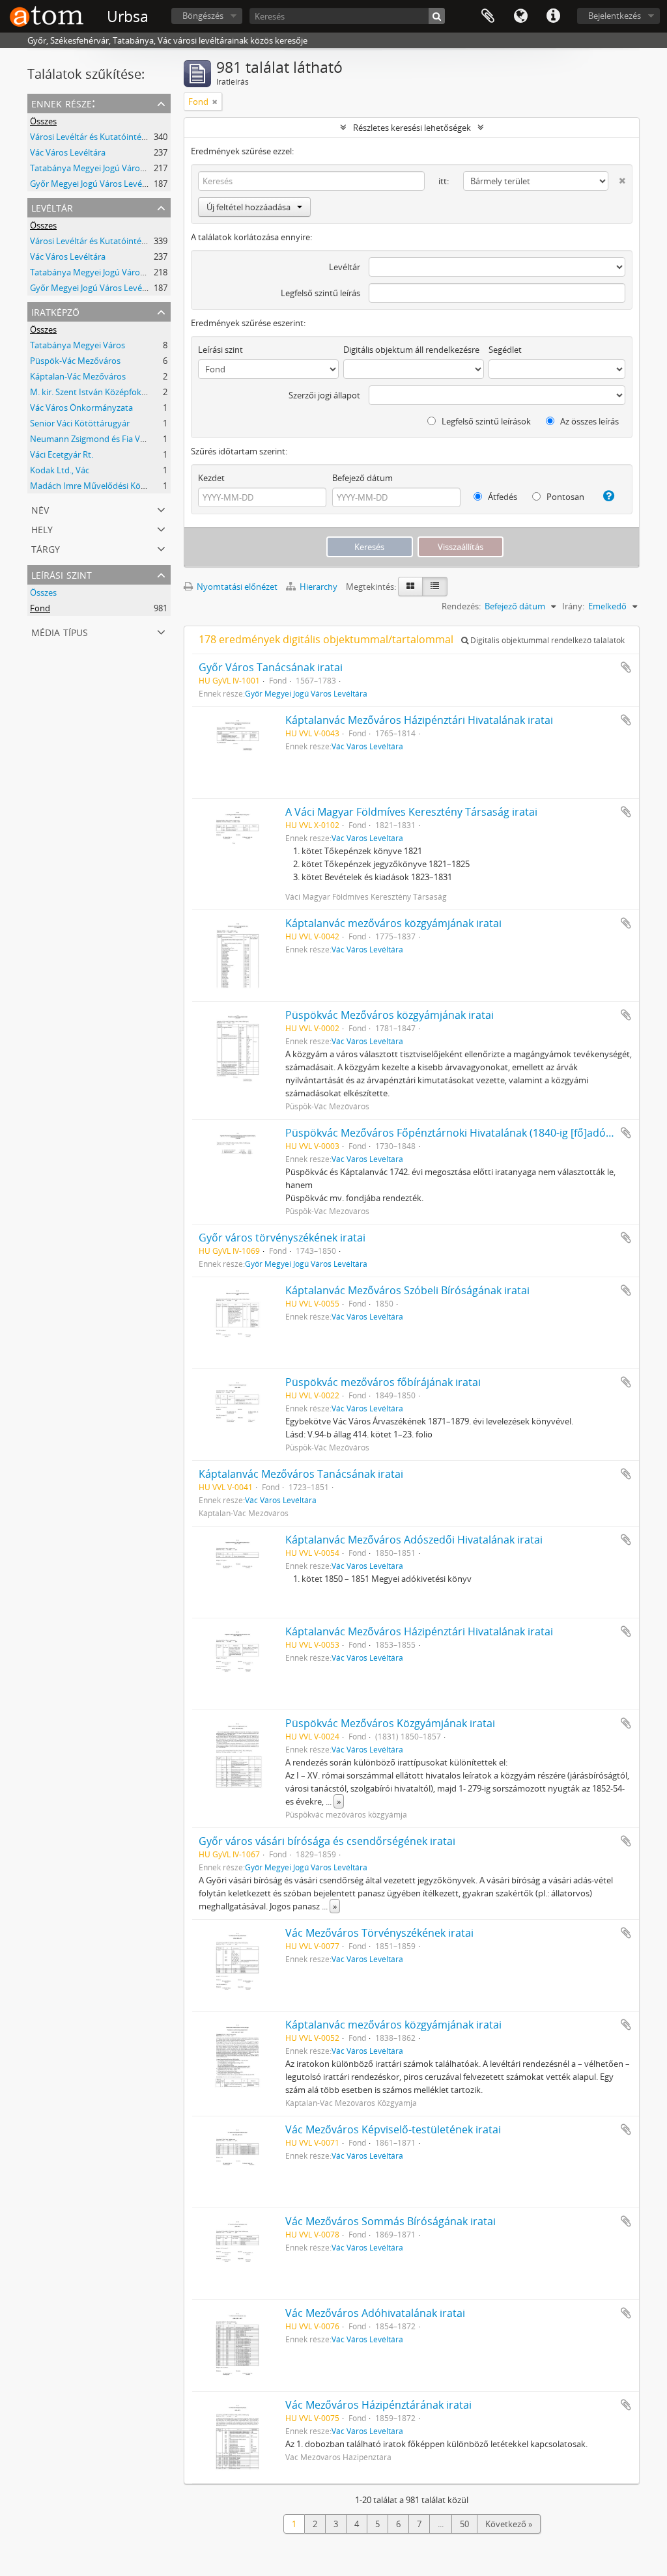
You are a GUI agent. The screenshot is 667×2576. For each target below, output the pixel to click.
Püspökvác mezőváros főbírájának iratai (383, 1382)
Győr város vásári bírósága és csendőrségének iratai (327, 1841)
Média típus (60, 631)
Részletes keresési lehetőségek (412, 128)
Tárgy (46, 548)
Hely (42, 528)
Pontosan (564, 497)
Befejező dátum (362, 478)
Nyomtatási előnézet (236, 587)
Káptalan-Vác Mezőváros (78, 376)
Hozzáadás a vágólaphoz (626, 667)
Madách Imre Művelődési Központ (97, 486)
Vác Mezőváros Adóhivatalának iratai (375, 2313)
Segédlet (505, 350)
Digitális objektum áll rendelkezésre (411, 350)
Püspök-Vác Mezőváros (75, 361)
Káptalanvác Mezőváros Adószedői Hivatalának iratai (414, 1540)
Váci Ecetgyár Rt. (62, 454)
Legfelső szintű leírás (320, 293)
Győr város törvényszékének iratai (282, 1238)
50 (464, 2524)
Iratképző (55, 311)
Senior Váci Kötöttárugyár (80, 423)
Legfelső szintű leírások (485, 421)
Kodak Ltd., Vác (60, 470)
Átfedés (502, 497)
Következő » (509, 2524)
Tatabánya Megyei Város (78, 345)
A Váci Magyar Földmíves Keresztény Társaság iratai (411, 812)
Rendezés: (461, 606)
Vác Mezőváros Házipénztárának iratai (378, 2405)
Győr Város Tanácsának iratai (271, 667)
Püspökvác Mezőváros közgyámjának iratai (390, 1015)
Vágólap (488, 16)
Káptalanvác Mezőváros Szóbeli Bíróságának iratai (407, 1290)
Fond (40, 608)
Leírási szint (62, 574)
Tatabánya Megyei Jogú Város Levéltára (106, 168)
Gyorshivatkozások (553, 16)
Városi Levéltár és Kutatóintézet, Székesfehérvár (123, 137)
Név (40, 509)
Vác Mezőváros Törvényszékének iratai (379, 1933)
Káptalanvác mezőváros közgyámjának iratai (393, 923)
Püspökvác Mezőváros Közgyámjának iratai (390, 1723)
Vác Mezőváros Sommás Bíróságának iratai (390, 2221)
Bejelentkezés (615, 16)
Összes (43, 121)
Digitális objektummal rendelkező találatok (546, 640)
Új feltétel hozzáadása (248, 207)
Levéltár (52, 207)
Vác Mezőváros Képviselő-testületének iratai (393, 2129)
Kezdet (211, 478)
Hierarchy (319, 587)
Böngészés (203, 16)
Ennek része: (63, 103)
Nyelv (520, 16)
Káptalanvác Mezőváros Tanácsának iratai (301, 1474)
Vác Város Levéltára (68, 152)
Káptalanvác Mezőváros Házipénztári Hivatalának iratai (419, 720)
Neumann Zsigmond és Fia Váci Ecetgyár (108, 439)
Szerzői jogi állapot (324, 395)
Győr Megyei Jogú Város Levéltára (95, 184)
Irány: (573, 606)
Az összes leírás (589, 421)
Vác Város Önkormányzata (81, 408)
